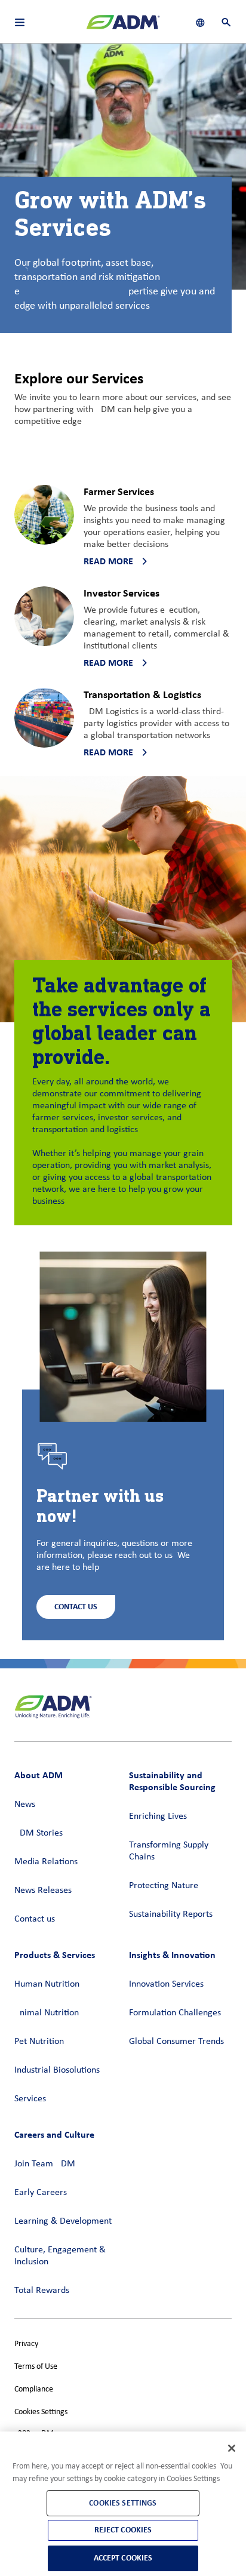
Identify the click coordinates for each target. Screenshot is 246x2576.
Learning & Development (63, 2221)
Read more (108, 561)
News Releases (43, 1890)
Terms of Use (36, 2367)
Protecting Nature (164, 1886)
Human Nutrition (47, 1984)
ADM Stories (39, 1833)
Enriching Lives (158, 1816)
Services (30, 2099)
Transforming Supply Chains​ (169, 1851)
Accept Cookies (123, 2558)
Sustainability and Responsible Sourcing (172, 1781)
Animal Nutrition (47, 2013)
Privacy (26, 2344)
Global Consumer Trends (176, 2042)
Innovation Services (166, 1984)
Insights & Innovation (172, 1955)
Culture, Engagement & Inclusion (60, 2256)
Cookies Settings (41, 2412)
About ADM (39, 1775)
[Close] (232, 2448)
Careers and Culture (54, 2134)
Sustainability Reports (171, 1914)
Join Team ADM (45, 2164)
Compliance (34, 2389)
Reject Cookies (123, 2530)
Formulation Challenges (175, 2013)
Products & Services (55, 1955)
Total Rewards (42, 2291)
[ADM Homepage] (123, 27)
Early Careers (41, 2193)
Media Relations (46, 1862)
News (25, 1805)
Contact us (35, 1919)
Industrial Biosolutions (57, 2070)
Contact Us (76, 1607)
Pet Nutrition (39, 2042)
